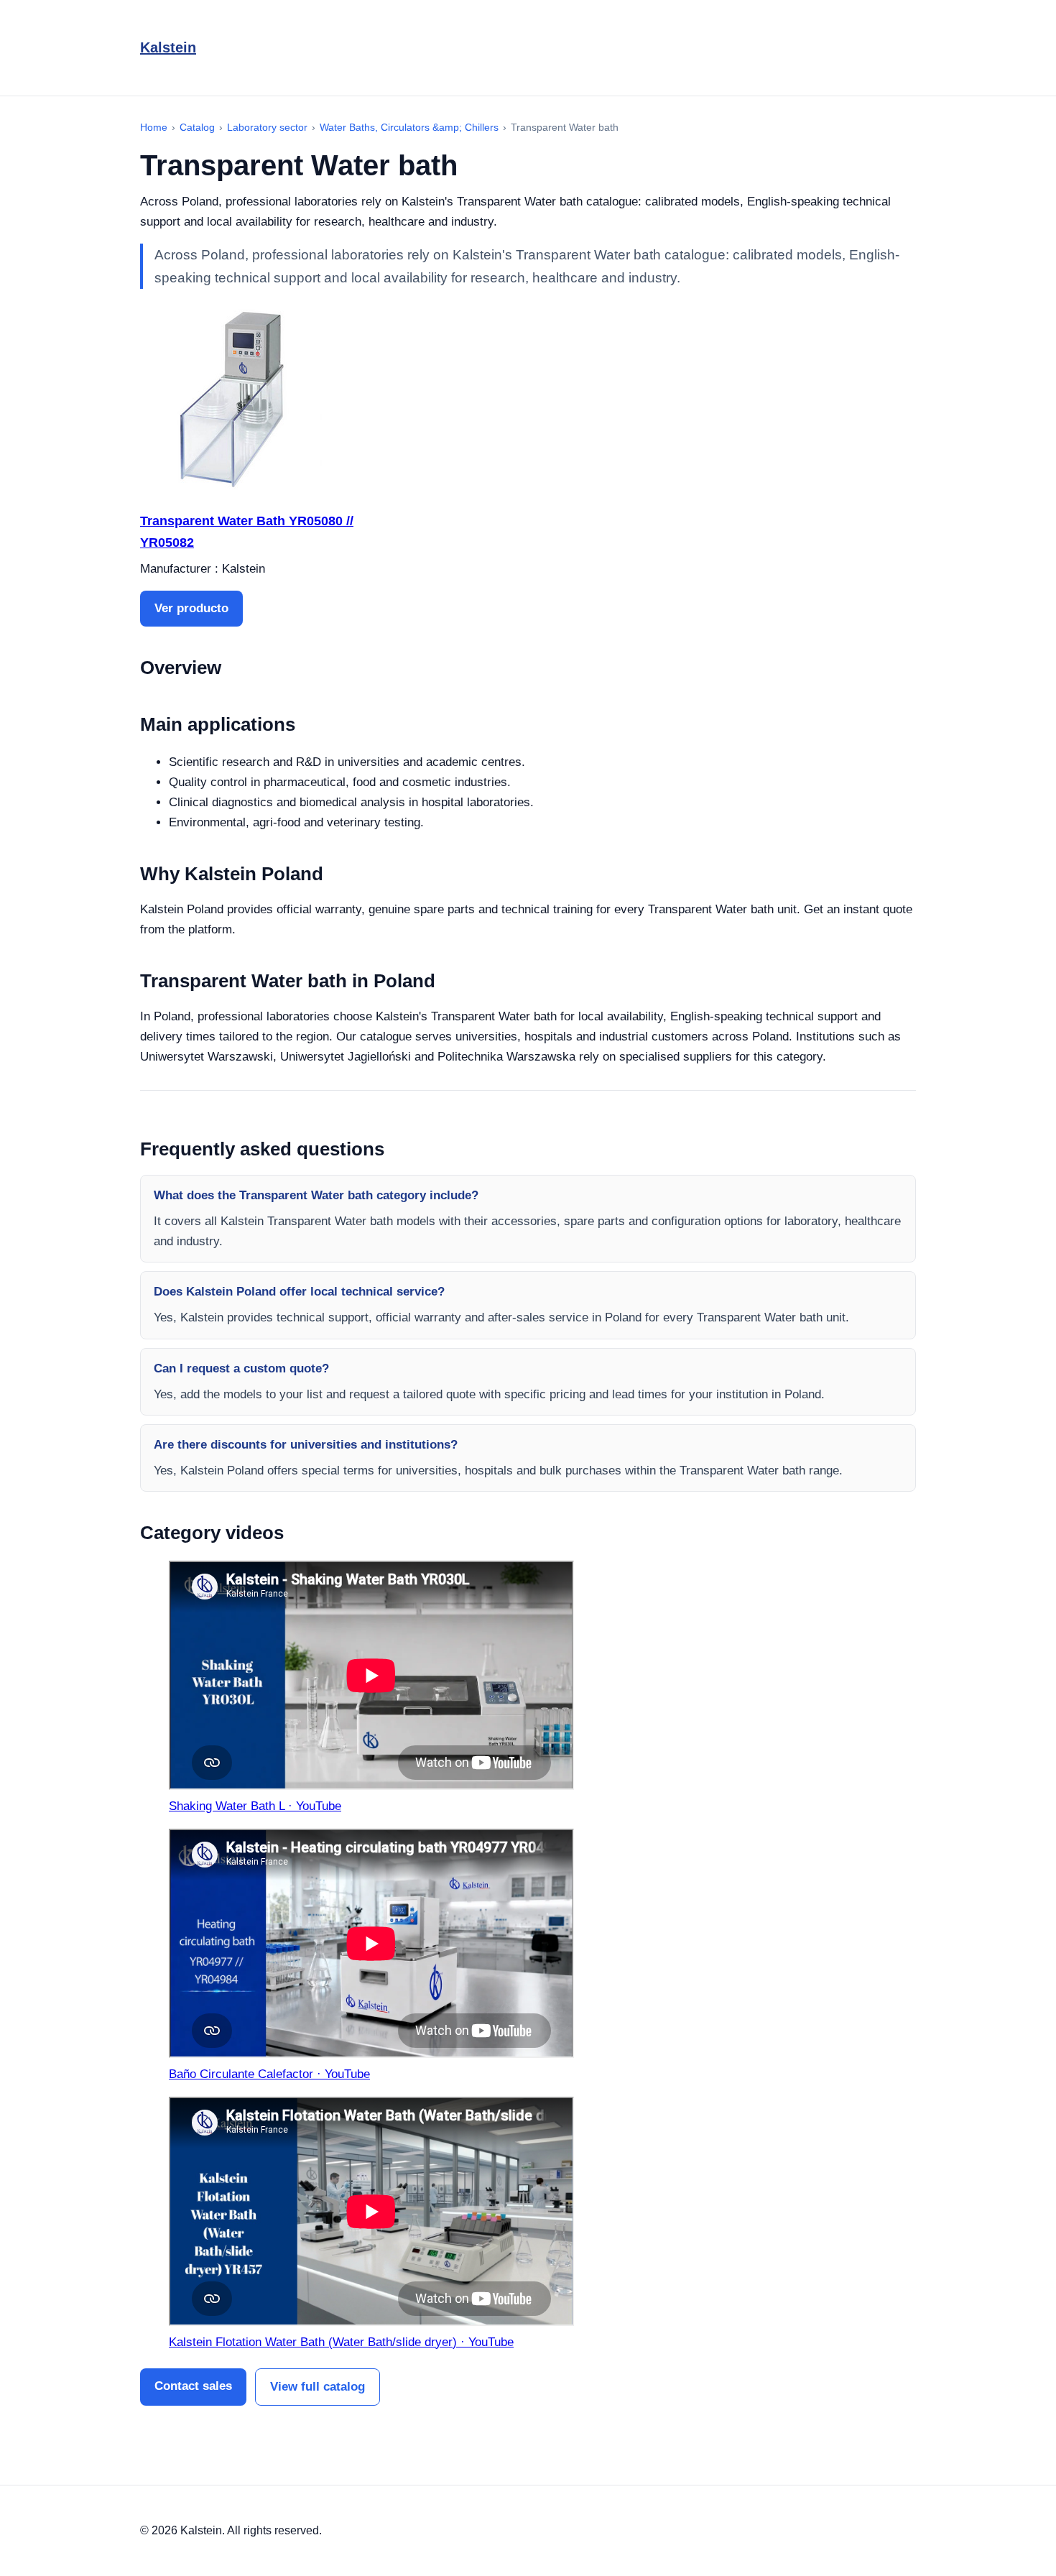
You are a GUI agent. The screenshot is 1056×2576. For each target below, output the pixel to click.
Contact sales (193, 2386)
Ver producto (191, 608)
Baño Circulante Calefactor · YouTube (269, 2074)
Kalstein (168, 47)
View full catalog (318, 2387)
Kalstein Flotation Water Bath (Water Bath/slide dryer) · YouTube (341, 2342)
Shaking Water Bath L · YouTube (255, 1806)
